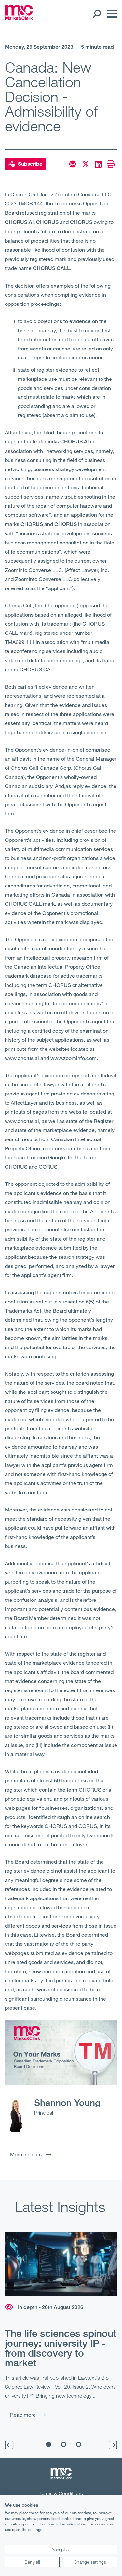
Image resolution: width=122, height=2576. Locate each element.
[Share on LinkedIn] (98, 164)
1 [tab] (48, 2444)
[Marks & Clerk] (19, 18)
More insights (26, 2154)
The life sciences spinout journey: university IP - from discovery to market (61, 2348)
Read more (23, 2414)
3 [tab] (78, 2444)
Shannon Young (67, 2102)
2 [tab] (63, 2444)
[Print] (111, 164)
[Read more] (61, 2264)
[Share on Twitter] (86, 164)
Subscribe (30, 164)
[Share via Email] (73, 164)
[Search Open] (96, 14)
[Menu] (111, 14)
